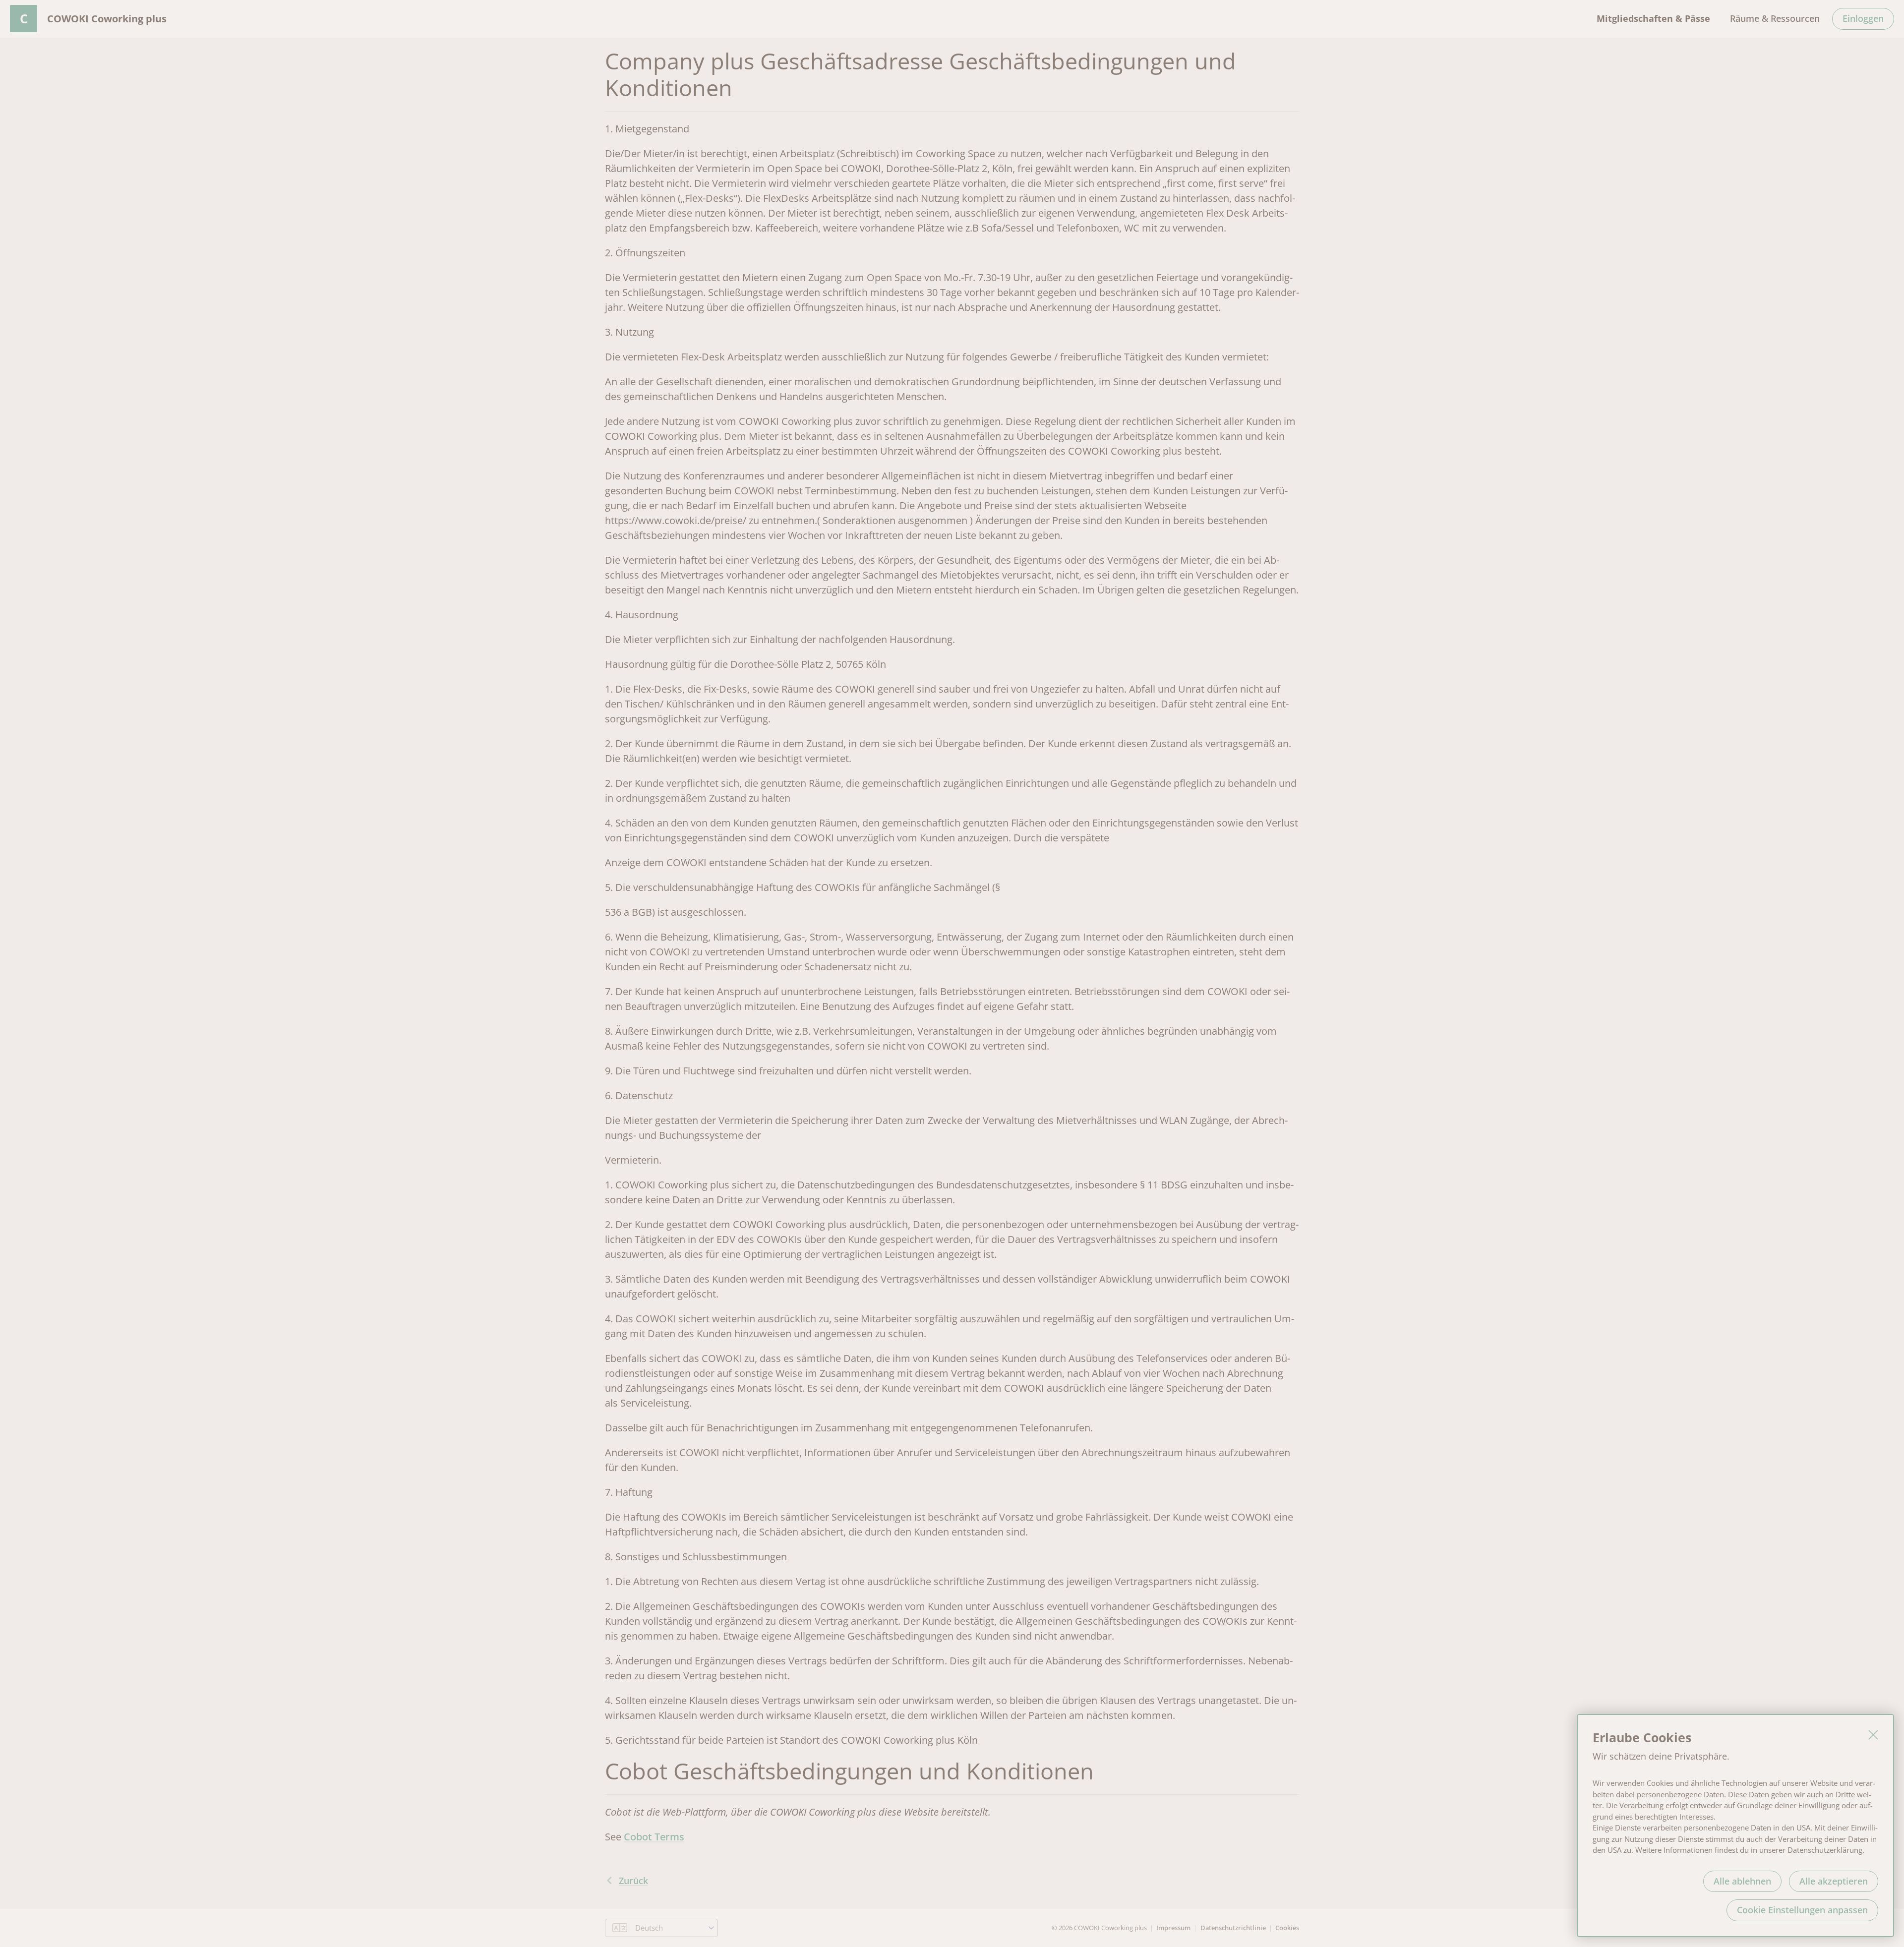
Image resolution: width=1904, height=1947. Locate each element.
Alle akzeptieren (1834, 1881)
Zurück (633, 1881)
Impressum (1173, 1928)
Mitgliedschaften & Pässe (1653, 18)
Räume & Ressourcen (1775, 18)
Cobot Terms (654, 1837)
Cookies (1287, 1928)
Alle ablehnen (1742, 1881)
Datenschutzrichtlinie (1233, 1928)
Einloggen (1863, 18)
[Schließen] (1873, 1735)
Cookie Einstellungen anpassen (1802, 1910)
